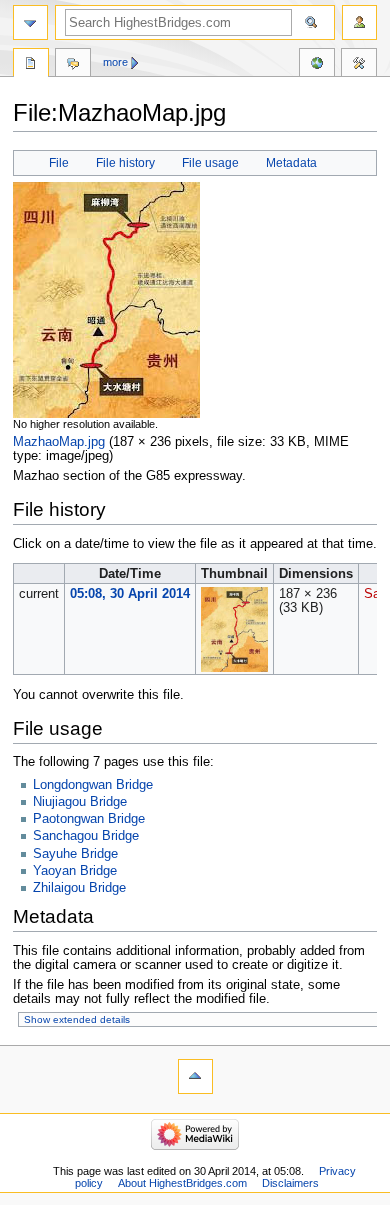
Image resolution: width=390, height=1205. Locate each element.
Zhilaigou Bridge (79, 888)
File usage (210, 163)
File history (125, 163)
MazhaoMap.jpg (59, 442)
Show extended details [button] (77, 1019)
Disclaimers (290, 1183)
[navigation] (30, 22)
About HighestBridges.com (182, 1183)
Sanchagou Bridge (86, 836)
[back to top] (195, 1076)
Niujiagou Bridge (80, 802)
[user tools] (359, 22)
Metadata (291, 163)
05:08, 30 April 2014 (130, 594)
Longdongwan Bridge (93, 785)
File (59, 163)
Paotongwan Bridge (89, 819)
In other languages (317, 65)
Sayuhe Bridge (75, 854)
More (115, 62)
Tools (359, 65)
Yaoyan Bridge (75, 871)
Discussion (73, 65)
